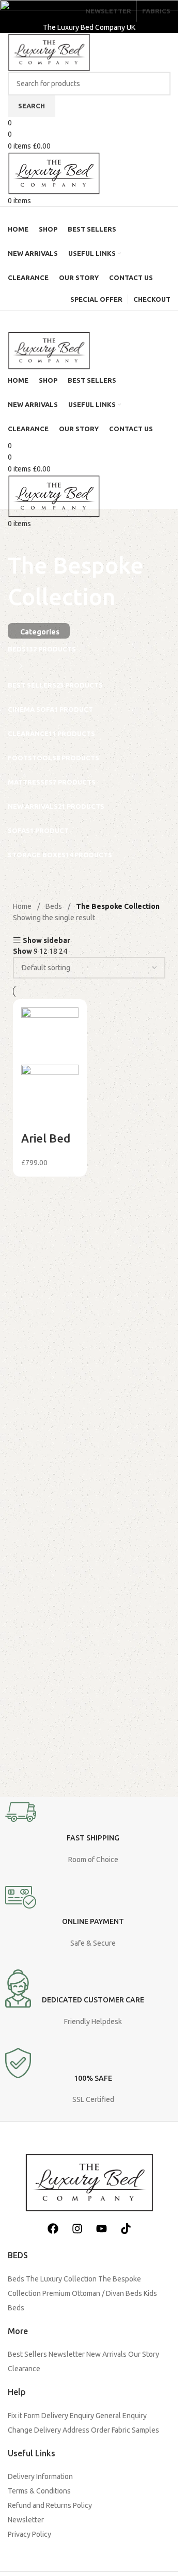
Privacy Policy (29, 2534)
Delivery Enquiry (68, 2416)
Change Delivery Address (49, 2430)
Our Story (144, 2354)
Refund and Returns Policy (50, 2505)
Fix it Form (24, 2416)
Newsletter (67, 2354)
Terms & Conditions (39, 2491)
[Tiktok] (126, 2228)
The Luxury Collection (61, 2279)
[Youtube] (101, 2228)
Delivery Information (40, 2476)
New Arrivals (106, 2354)
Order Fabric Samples (125, 2430)
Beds (16, 2279)
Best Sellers (27, 2354)
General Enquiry (121, 2416)
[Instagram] (77, 2228)
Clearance (24, 2369)
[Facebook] (53, 2228)
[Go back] (21, 536)
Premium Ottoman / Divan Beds (92, 2293)
